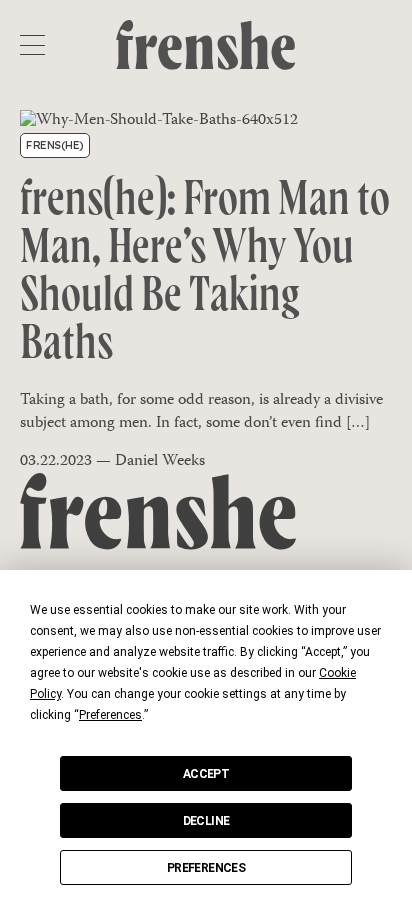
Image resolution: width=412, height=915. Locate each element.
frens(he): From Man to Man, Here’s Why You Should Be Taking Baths (205, 274)
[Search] (379, 44)
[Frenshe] (205, 46)
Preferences (206, 868)
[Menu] (32, 45)
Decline (206, 821)
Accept (206, 774)
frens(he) (55, 145)
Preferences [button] (110, 715)
